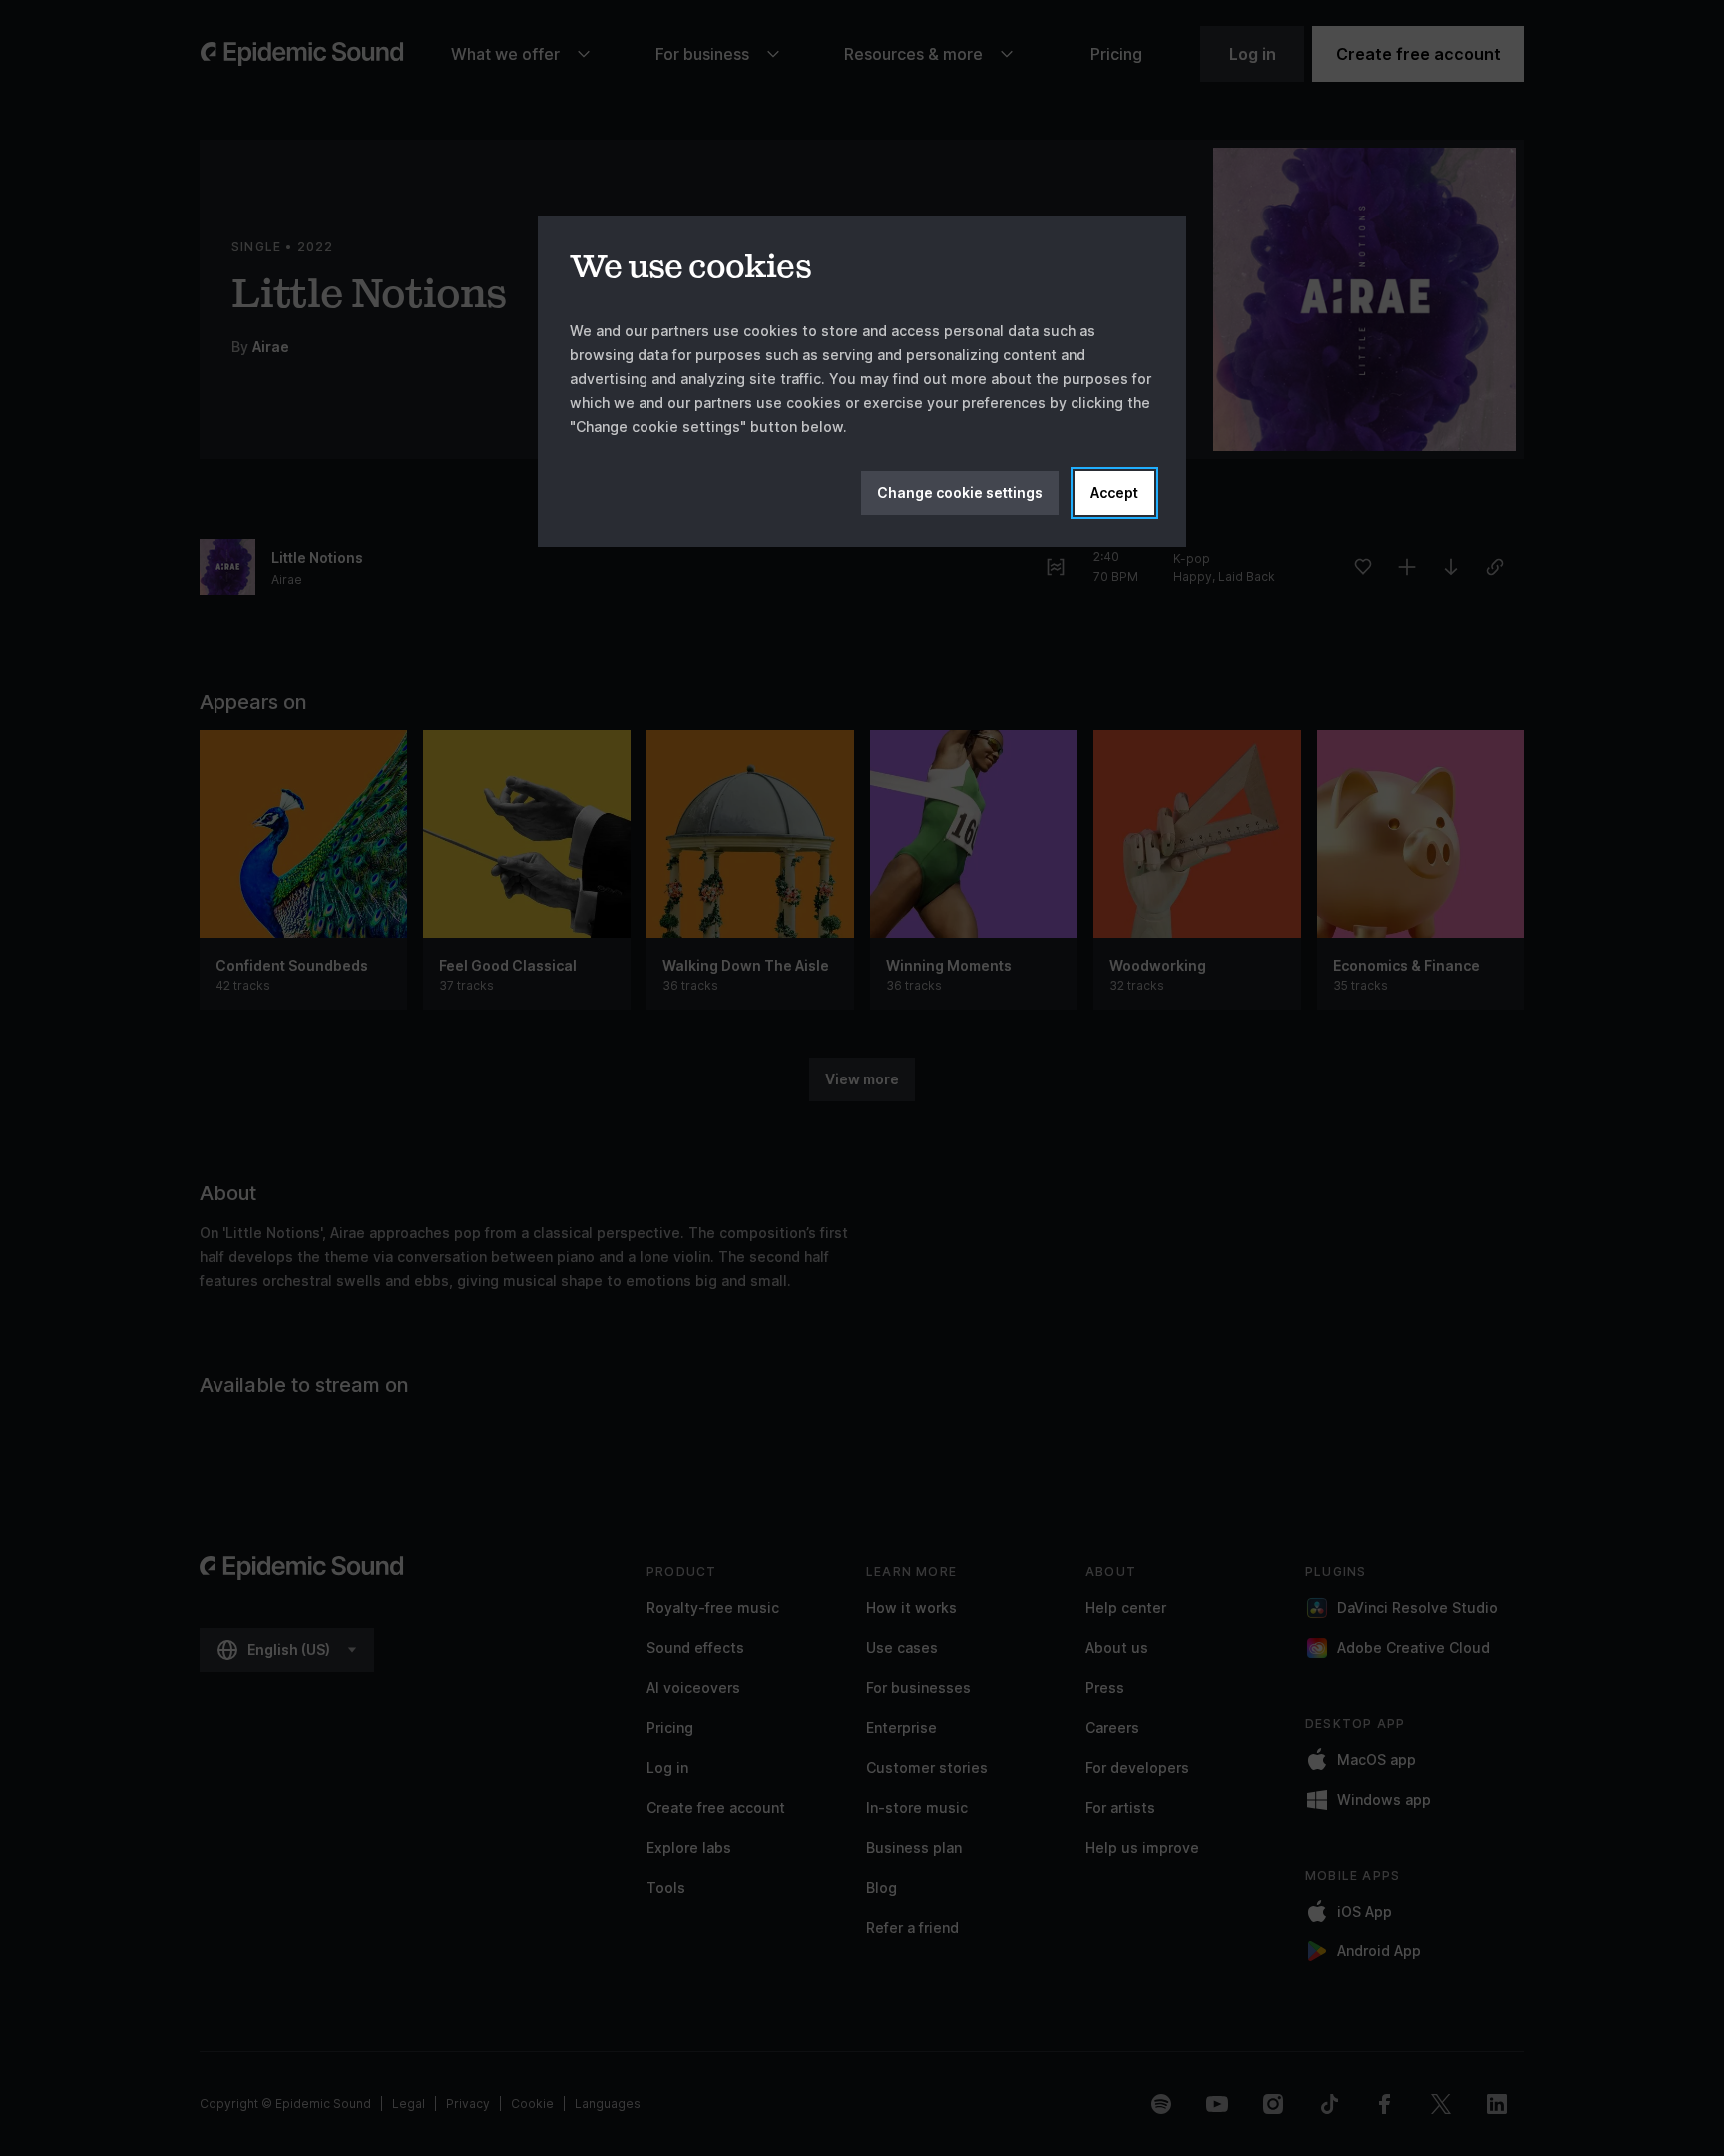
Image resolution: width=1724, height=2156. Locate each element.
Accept (1114, 492)
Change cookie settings (960, 492)
